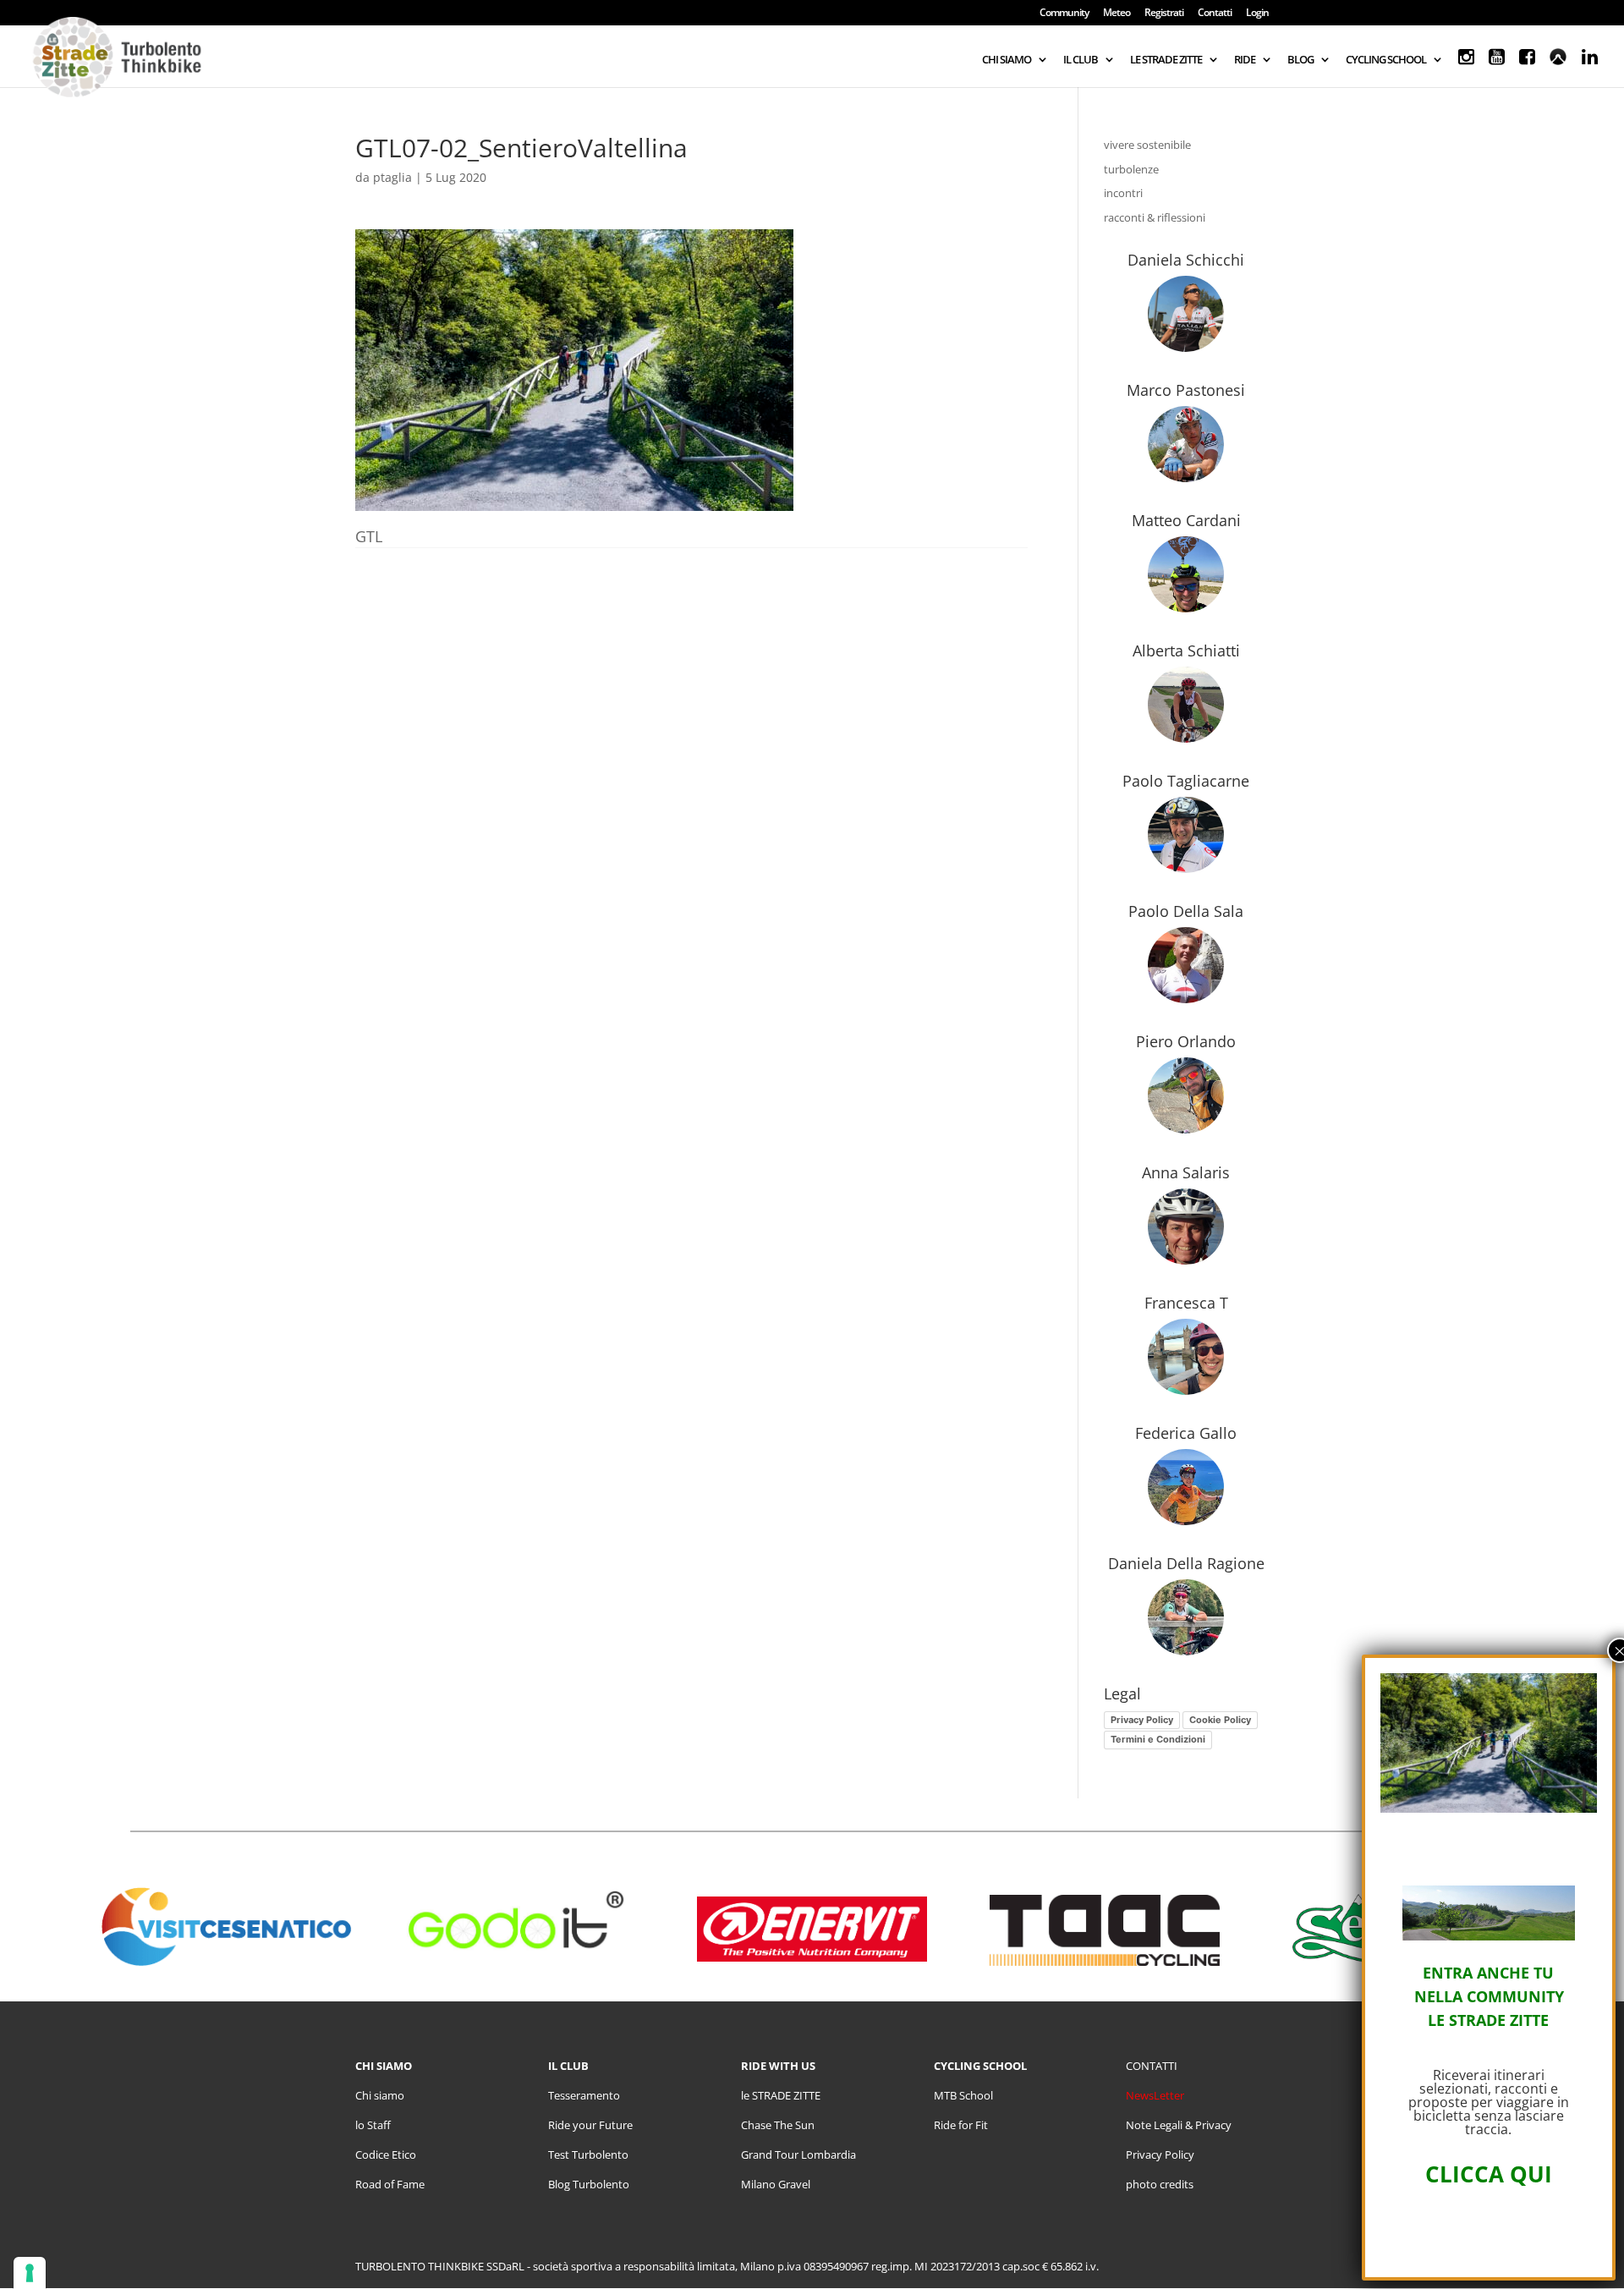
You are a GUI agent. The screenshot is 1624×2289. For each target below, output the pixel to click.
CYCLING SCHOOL (1386, 60)
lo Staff (373, 2125)
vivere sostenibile (1147, 145)
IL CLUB (1081, 60)
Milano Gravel (776, 2184)
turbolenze (1131, 169)
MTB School (963, 2095)
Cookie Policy (1220, 1720)
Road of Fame (390, 2184)
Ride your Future (590, 2125)
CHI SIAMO (1007, 60)
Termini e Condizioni (1158, 1739)
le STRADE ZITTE (781, 2095)
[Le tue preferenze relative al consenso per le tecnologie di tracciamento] (30, 2273)
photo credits (1160, 2184)
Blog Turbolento (589, 2184)
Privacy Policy (1142, 1720)
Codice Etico (386, 2155)
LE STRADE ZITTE (1166, 60)
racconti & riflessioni (1155, 217)
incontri (1123, 193)
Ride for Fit (961, 2125)
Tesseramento (584, 2095)
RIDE (1245, 60)
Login (1257, 14)
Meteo (1116, 14)
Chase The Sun (778, 2125)
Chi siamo (380, 2095)
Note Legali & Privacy (1179, 2125)
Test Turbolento (588, 2155)
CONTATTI (1152, 2066)
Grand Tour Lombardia (798, 2155)
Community (1064, 14)
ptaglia (392, 177)
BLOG (1300, 60)
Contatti (1215, 14)
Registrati (1164, 14)
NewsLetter (1155, 2095)
